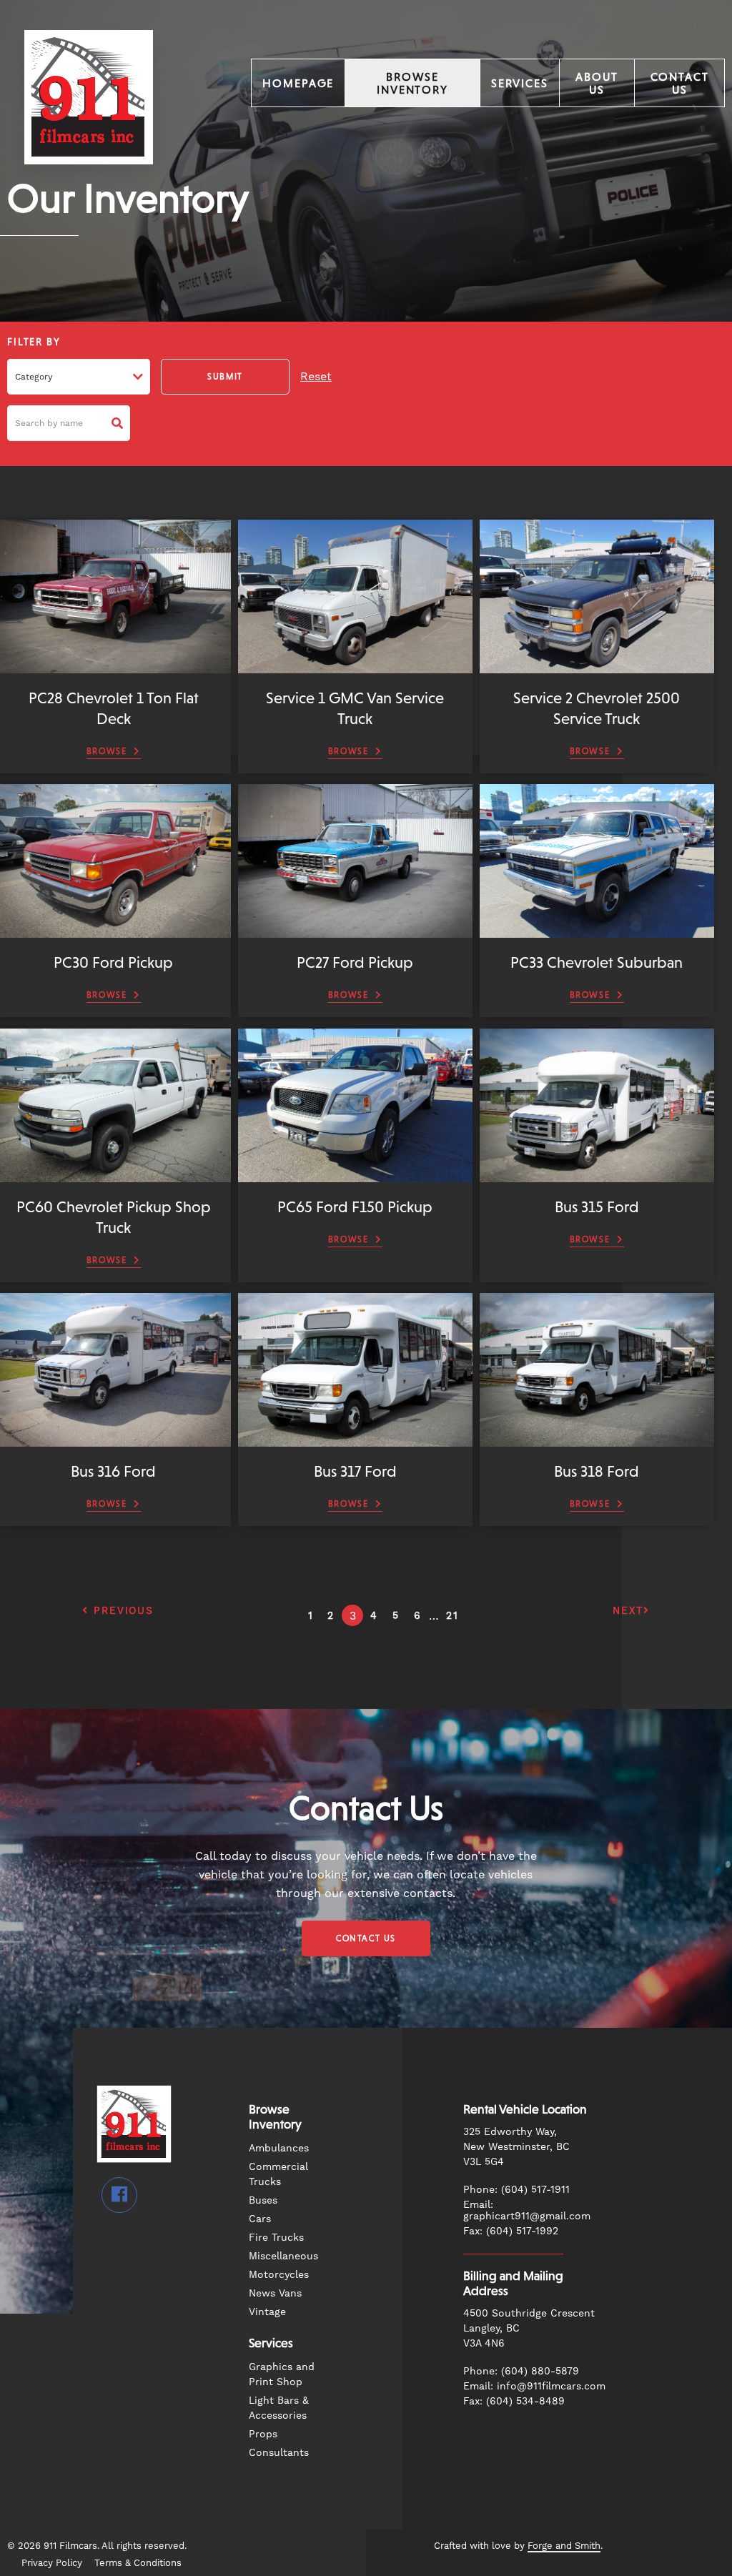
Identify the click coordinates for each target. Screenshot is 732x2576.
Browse (107, 751)
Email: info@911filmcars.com (534, 2386)
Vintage (267, 2312)
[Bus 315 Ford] (597, 1175)
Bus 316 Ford (113, 1471)
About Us (597, 83)
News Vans (275, 2293)
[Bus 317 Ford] (355, 1440)
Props (263, 2434)
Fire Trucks (276, 2237)
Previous (121, 1610)
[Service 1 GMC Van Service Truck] (355, 667)
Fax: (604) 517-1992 (511, 2231)
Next (628, 1610)
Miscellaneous (283, 2256)
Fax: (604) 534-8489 (514, 2401)
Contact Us (680, 83)
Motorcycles (279, 2274)
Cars (260, 2219)
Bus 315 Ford (597, 1207)
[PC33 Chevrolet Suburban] (597, 931)
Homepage (298, 83)
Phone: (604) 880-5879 (521, 2371)
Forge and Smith (564, 2546)
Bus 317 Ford (355, 1471)
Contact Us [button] (366, 1938)
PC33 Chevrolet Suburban (597, 962)
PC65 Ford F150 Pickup (355, 1207)
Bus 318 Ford (597, 1471)
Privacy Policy (52, 2563)
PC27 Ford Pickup (355, 962)
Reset (316, 376)
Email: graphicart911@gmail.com (527, 2210)
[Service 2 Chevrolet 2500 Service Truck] (597, 667)
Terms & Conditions (138, 2563)
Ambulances (279, 2148)
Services (520, 83)
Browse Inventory (412, 83)
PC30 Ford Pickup (113, 962)
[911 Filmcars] (89, 183)
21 (452, 1615)
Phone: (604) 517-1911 (516, 2189)
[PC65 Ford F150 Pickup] (355, 1175)
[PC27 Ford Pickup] (355, 931)
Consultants (279, 2452)
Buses (263, 2200)
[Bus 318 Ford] (597, 1440)
